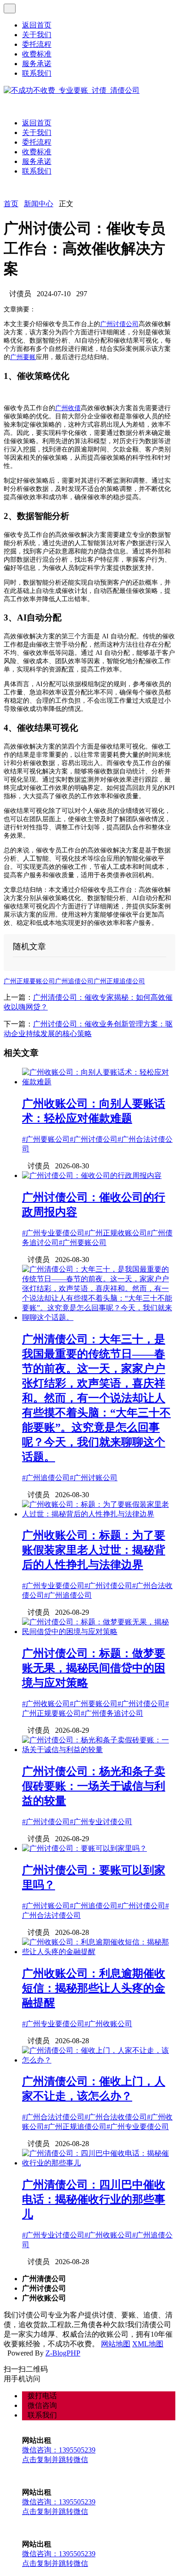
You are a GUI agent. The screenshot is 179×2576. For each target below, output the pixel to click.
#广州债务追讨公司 (112, 1713)
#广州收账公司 (46, 1704)
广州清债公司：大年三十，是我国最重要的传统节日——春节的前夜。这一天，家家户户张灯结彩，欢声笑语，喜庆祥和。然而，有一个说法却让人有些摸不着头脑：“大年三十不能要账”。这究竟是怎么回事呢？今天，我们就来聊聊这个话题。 (96, 1398)
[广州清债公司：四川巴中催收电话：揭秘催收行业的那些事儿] (99, 2163)
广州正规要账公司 (29, 981)
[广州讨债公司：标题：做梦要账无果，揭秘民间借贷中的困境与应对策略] (99, 1632)
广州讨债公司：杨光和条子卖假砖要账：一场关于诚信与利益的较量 (94, 1786)
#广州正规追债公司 (75, 2127)
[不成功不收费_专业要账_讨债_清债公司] (72, 90)
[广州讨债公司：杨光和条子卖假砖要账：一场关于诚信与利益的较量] (99, 1750)
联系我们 (37, 73)
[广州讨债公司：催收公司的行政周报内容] (92, 1175)
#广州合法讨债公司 (53, 2117)
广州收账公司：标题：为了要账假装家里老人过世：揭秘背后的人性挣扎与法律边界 (94, 1550)
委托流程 (37, 44)
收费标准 (37, 54)
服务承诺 (37, 64)
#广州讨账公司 (94, 1478)
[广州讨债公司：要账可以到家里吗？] (84, 1848)
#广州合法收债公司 (116, 2117)
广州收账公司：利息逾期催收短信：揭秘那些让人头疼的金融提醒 (94, 1988)
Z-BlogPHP (63, 2353)
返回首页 (37, 25)
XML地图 (148, 2344)
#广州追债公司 (46, 1478)
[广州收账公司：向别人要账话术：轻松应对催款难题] (99, 1082)
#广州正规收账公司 (116, 1233)
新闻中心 (39, 204)
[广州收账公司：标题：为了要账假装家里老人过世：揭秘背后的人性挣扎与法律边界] (99, 1514)
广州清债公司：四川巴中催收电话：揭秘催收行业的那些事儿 (94, 2199)
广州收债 (68, 408)
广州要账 (23, 357)
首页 (11, 204)
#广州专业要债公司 (53, 1233)
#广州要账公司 (46, 1139)
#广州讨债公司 (94, 1139)
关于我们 (37, 35)
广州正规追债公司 (119, 981)
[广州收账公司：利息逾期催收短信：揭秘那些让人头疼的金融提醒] (99, 1952)
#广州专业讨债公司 (101, 1822)
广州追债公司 (74, 981)
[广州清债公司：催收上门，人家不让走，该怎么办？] (99, 2060)
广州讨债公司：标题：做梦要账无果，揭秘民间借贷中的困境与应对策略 (94, 1668)
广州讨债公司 (119, 324)
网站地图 (116, 2344)
